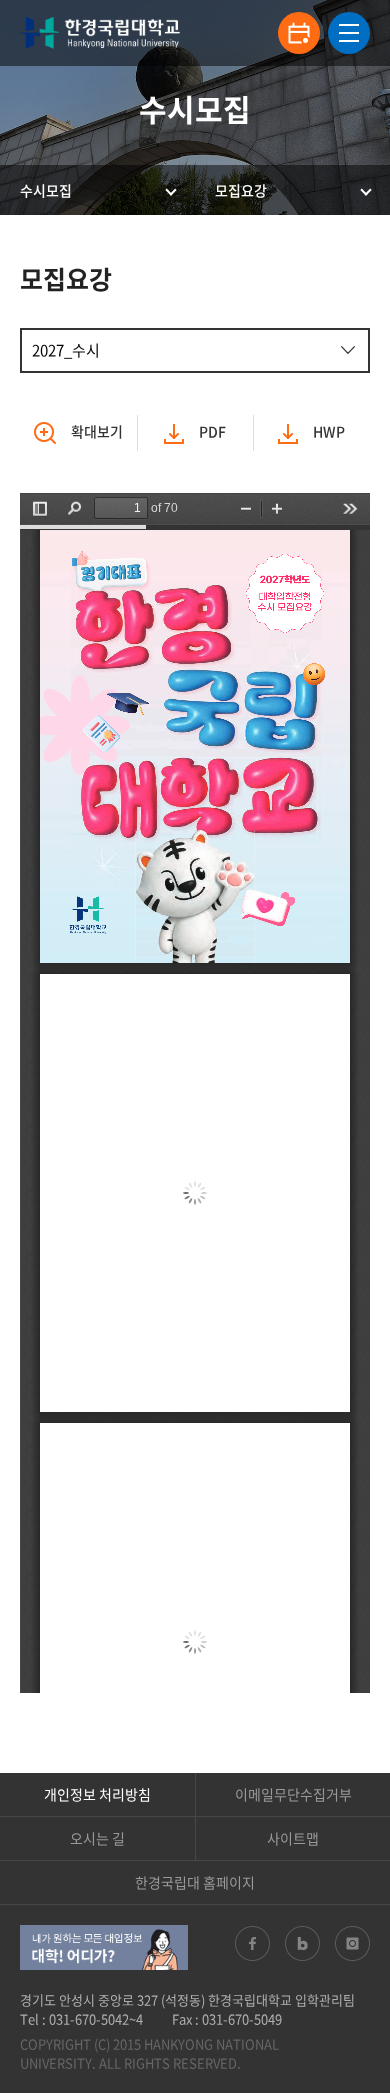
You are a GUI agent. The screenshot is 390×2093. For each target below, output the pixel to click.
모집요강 (241, 190)
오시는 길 (97, 1838)
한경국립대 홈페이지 (195, 1882)
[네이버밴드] (302, 1943)
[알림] (299, 33)
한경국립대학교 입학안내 (100, 33)
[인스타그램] (352, 1943)
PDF (211, 431)
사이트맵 (293, 1838)
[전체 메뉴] (349, 33)
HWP (327, 431)
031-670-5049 (242, 2018)
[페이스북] (252, 1943)
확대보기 (97, 431)
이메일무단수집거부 (293, 1794)
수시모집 (46, 190)
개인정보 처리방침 (97, 1794)
